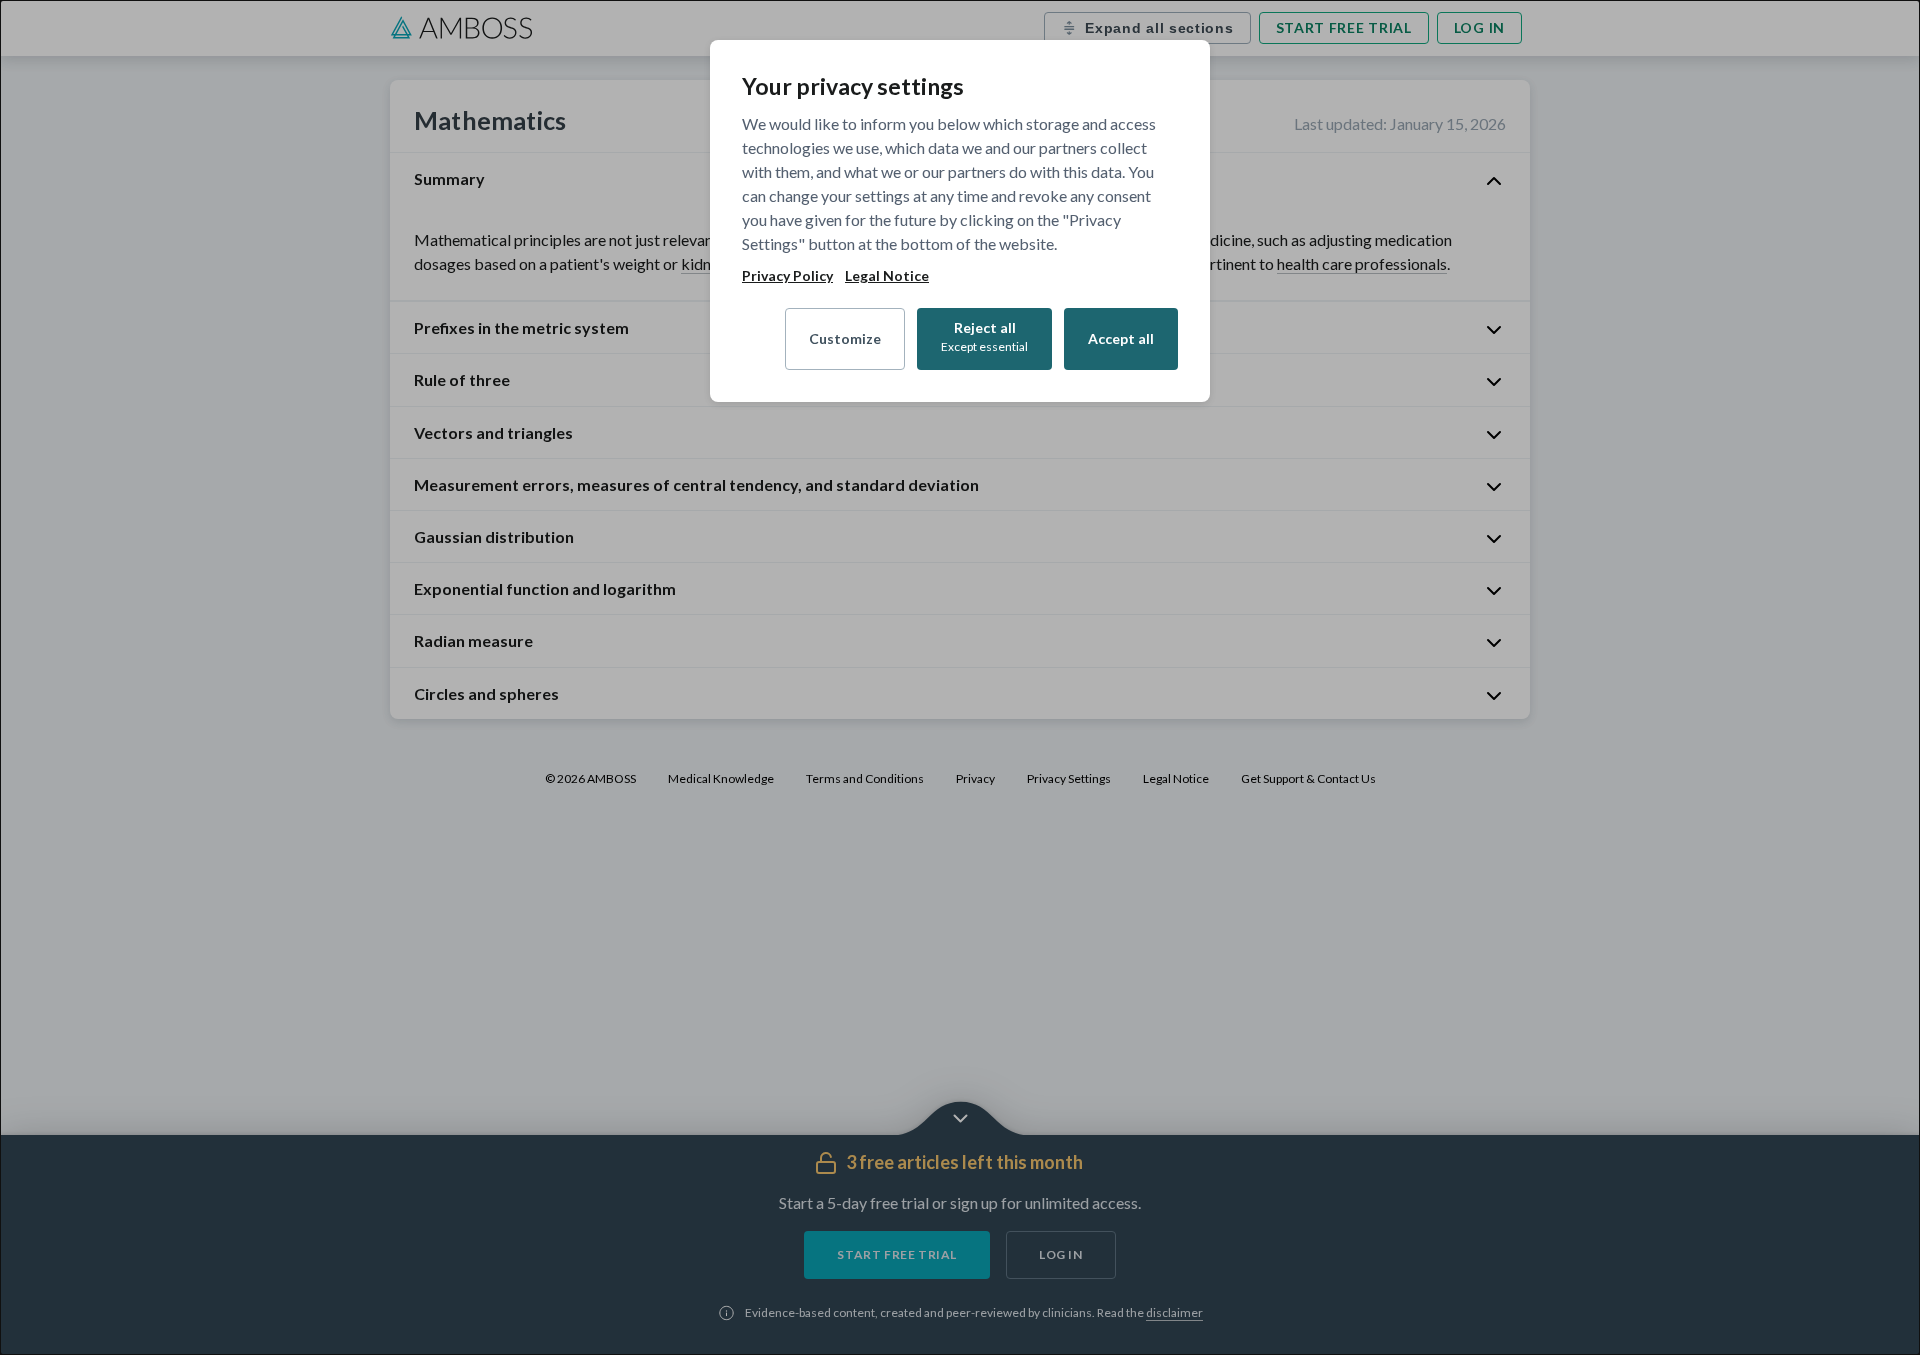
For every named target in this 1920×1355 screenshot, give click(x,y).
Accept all (1121, 338)
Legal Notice (887, 276)
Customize (845, 338)
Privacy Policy (787, 276)
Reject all (984, 336)
